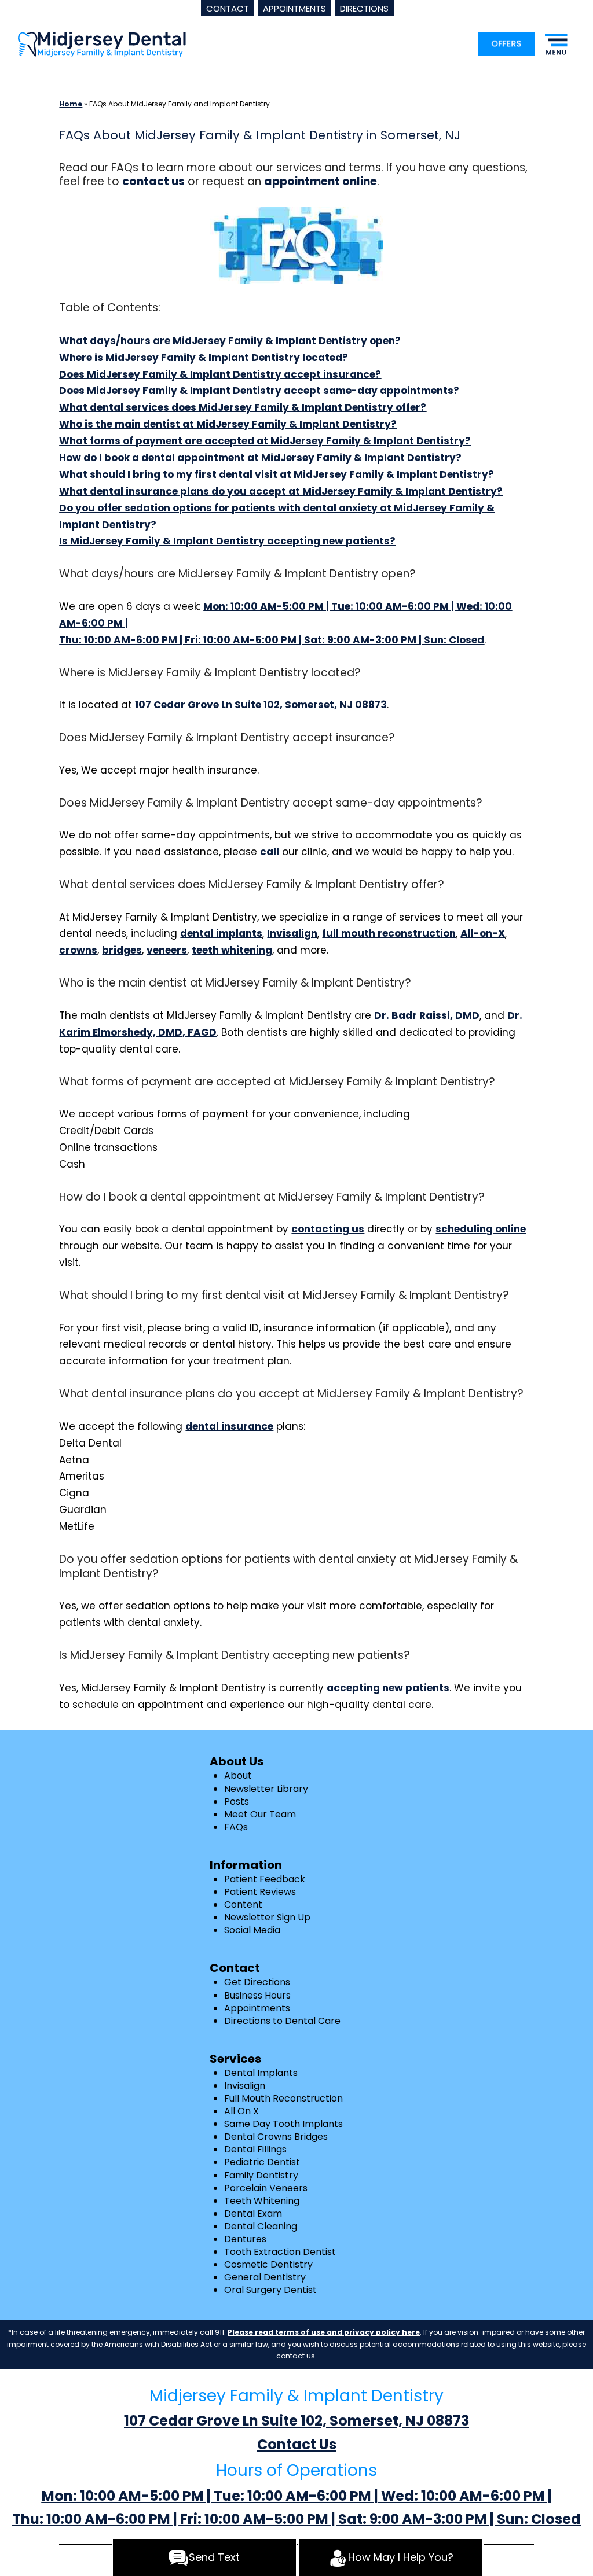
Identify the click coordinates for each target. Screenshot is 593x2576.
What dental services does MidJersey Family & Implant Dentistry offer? (243, 407)
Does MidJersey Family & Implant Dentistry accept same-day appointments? (259, 391)
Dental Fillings (255, 2149)
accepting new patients (388, 1688)
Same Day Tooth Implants (283, 2124)
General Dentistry (265, 2277)
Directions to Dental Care (282, 2021)
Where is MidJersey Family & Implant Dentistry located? (204, 358)
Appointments (257, 2008)
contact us (153, 181)
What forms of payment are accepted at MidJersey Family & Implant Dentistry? (265, 441)
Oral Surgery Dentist (270, 2290)
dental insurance (229, 1426)
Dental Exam (253, 2213)
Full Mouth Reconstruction (283, 2098)
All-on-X (483, 933)
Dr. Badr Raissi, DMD (427, 1015)
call (270, 852)
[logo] (102, 44)
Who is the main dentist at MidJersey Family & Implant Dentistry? (228, 424)
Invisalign (292, 933)
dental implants (221, 933)
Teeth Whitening (262, 2201)
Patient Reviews (260, 1892)
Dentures (245, 2239)
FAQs (236, 1827)
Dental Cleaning (261, 2226)
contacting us (328, 1229)
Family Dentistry (261, 2175)
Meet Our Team (260, 1814)
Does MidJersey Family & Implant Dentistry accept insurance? (220, 374)
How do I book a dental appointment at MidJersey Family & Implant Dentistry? (260, 458)
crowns (78, 950)
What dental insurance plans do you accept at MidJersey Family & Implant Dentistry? (281, 491)
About (238, 1775)
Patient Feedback (265, 1879)
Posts (237, 1802)
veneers (167, 950)
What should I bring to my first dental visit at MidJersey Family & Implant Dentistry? (277, 474)
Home (71, 104)
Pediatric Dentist (262, 2162)
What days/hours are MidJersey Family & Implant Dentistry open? (230, 341)
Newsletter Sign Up (267, 1917)
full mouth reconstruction (389, 933)
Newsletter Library (266, 1789)
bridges (122, 950)
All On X (241, 2111)
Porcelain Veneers (266, 2188)
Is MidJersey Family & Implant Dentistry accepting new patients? (227, 541)
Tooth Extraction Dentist (280, 2252)
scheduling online (481, 1229)
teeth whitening (232, 950)
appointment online (321, 181)
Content (243, 1905)
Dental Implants (261, 2073)
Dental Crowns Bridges (276, 2137)
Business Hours (257, 1995)
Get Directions (257, 1982)
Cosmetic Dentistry (268, 2264)
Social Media (252, 1930)
